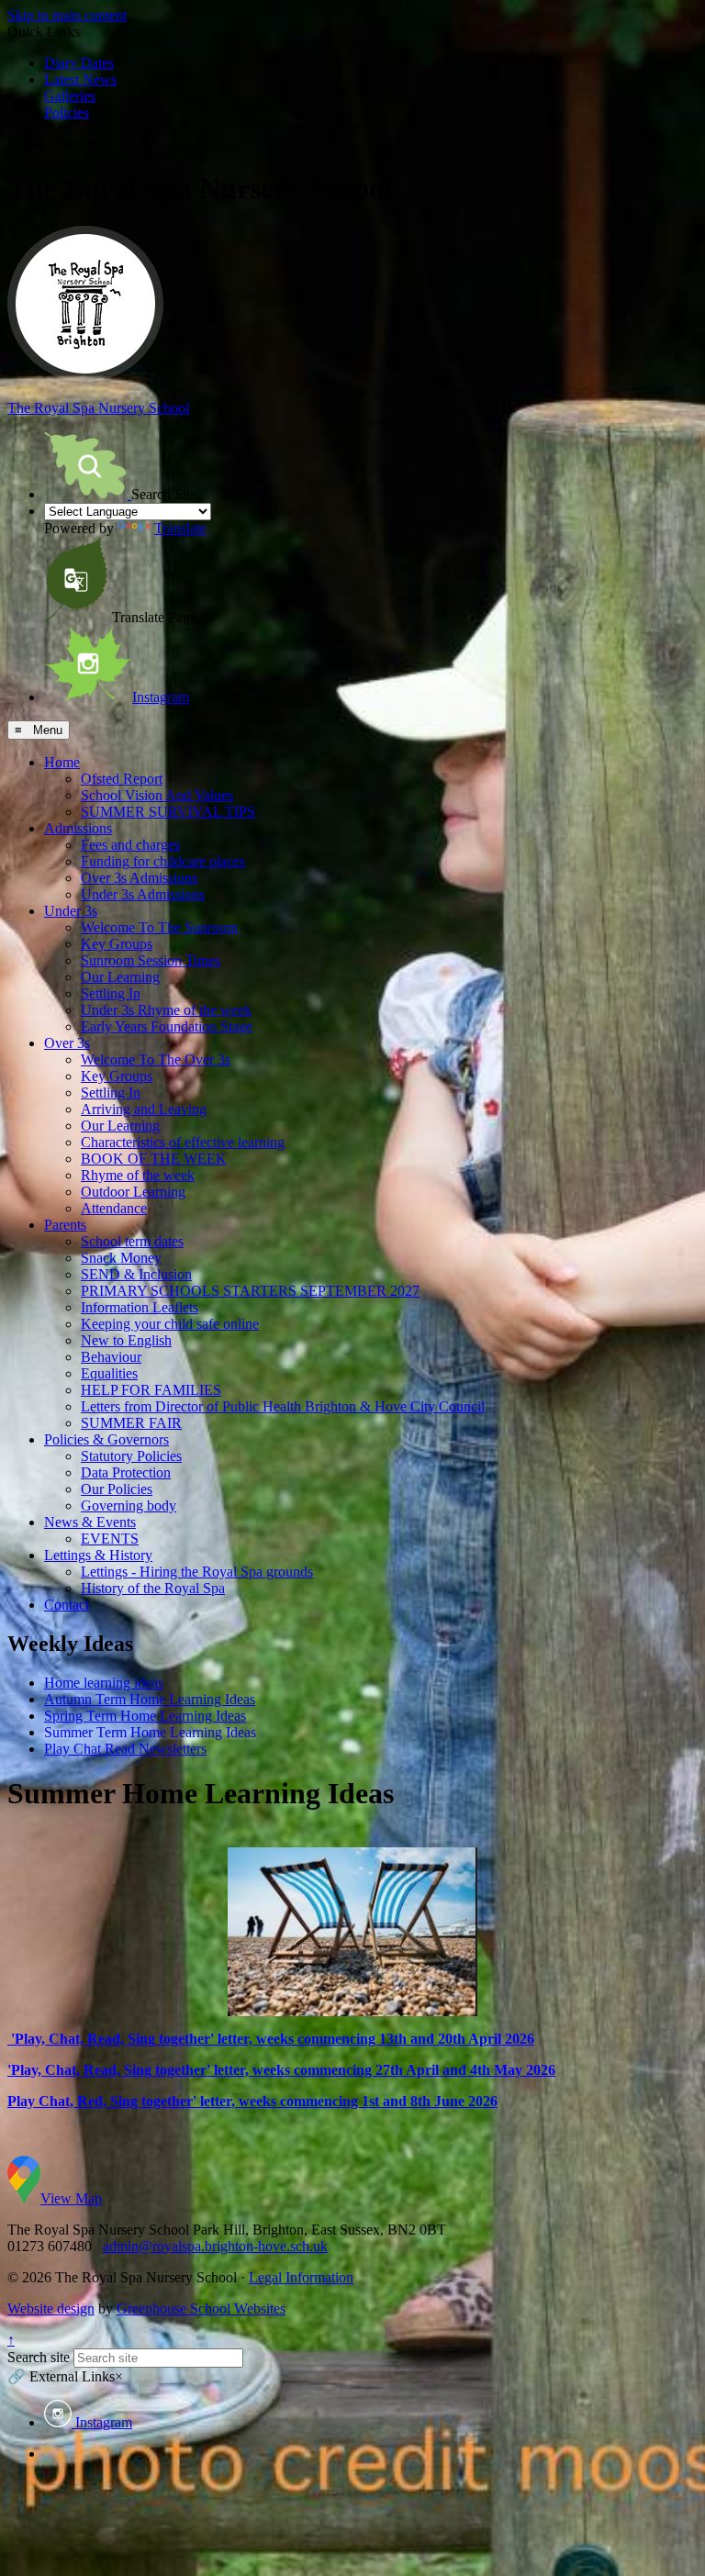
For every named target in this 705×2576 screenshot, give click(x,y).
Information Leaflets (140, 1307)
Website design (51, 2308)
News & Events (90, 1522)
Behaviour (111, 1357)
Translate (180, 528)
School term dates (132, 1241)
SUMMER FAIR (131, 1423)
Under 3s (71, 911)
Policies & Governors (106, 1439)
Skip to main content (67, 15)
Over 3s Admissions (139, 878)
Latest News (80, 79)
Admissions (78, 828)
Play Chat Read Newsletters (125, 1749)
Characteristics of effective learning (183, 1142)
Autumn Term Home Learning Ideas (150, 1699)
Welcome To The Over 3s (156, 1059)
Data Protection (126, 1472)
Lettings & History (98, 1555)
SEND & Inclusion (136, 1274)
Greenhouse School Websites (201, 2308)
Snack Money (121, 1258)
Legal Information (301, 2277)
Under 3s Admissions (143, 894)
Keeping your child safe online (170, 1324)
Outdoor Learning (133, 1192)
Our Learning (120, 977)
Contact (67, 1605)
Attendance (114, 1208)
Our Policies (117, 1489)
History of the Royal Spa (153, 1588)
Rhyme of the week (138, 1175)
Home (62, 762)
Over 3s (67, 1043)
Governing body (129, 1505)
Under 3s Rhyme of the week (166, 1010)
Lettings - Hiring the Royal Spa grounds (197, 1572)
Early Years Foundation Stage (167, 1026)
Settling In (111, 993)
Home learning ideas (104, 1683)
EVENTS (110, 1539)
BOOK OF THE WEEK (154, 1159)
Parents (65, 1225)
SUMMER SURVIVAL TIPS (168, 812)
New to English (126, 1340)
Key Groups (117, 944)
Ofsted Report (122, 779)
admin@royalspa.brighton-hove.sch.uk (215, 2246)
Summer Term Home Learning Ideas (150, 1732)
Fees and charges (130, 845)
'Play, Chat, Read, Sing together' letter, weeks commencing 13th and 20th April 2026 (271, 2039)
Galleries (70, 96)
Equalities (109, 1373)
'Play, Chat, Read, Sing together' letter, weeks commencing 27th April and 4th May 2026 (281, 2070)
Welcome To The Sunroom (159, 927)
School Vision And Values (157, 795)
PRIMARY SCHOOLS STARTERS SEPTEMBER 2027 (250, 1291)
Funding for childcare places (163, 861)
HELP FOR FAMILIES (151, 1390)
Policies (67, 112)
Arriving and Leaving (144, 1109)
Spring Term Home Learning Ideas (145, 1716)
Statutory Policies (131, 1456)
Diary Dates (79, 63)
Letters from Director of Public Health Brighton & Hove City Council (283, 1406)
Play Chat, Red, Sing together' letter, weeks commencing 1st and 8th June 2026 (252, 2101)
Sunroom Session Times (151, 960)
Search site (39, 2357)
